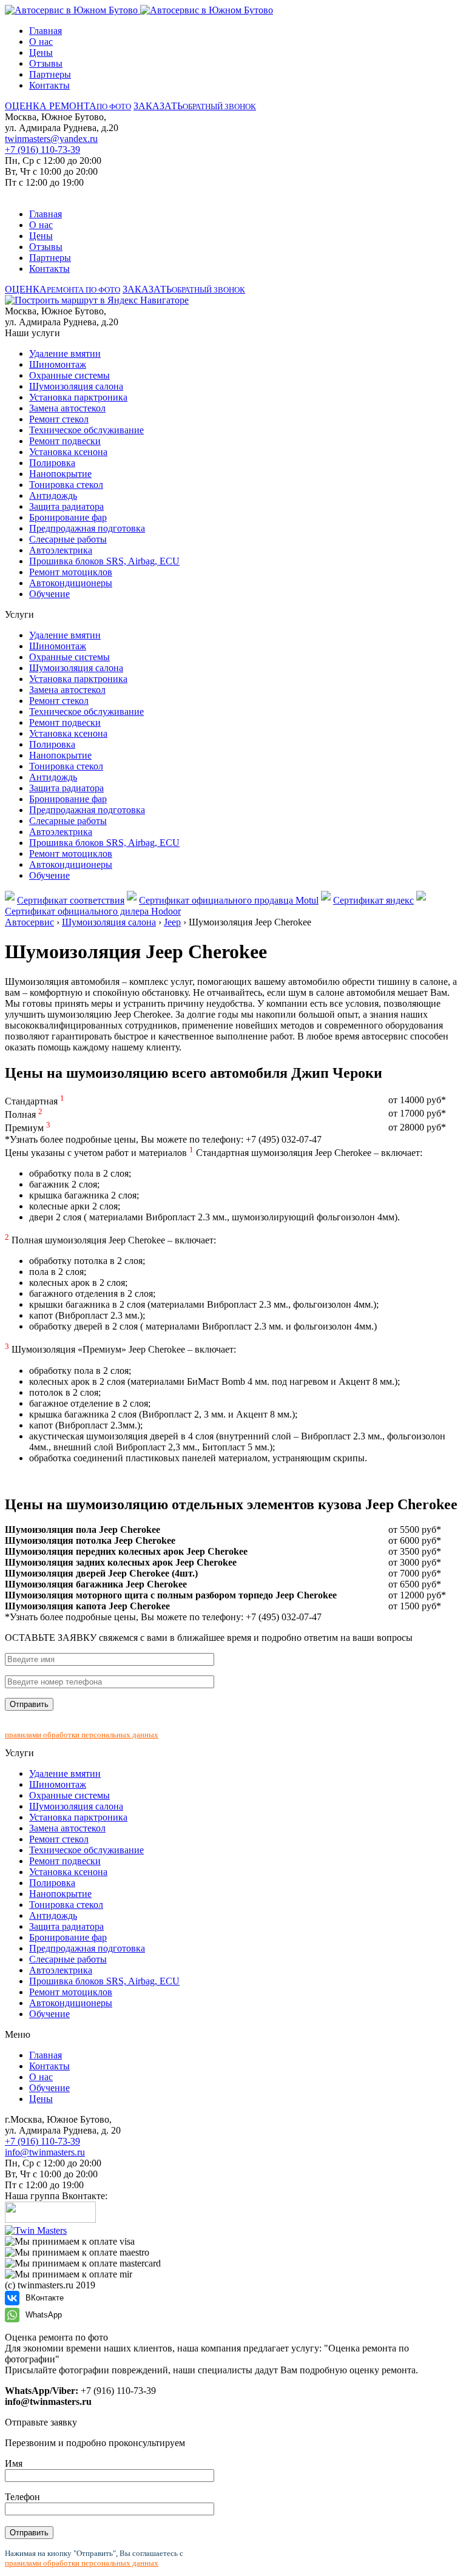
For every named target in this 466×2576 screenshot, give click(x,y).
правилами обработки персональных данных (82, 1735)
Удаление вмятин (65, 353)
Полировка (52, 463)
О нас (41, 42)
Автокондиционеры (71, 583)
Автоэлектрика (61, 550)
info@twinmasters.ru (45, 2152)
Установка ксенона (68, 452)
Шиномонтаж (58, 364)
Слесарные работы (68, 539)
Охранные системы (69, 375)
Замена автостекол (67, 408)
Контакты (49, 85)
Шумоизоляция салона (76, 386)
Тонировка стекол (66, 485)
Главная (46, 31)
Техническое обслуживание (86, 430)
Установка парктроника (78, 397)
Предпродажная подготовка (87, 528)
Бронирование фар (68, 517)
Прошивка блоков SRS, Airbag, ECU (104, 561)
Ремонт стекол (59, 419)
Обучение (49, 594)
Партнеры (50, 74)
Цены (41, 52)
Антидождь (53, 495)
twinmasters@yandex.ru (51, 139)
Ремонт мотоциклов (71, 572)
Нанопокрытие (60, 474)
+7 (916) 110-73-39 (42, 150)
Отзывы (46, 63)
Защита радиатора (66, 506)
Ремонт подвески (65, 441)
